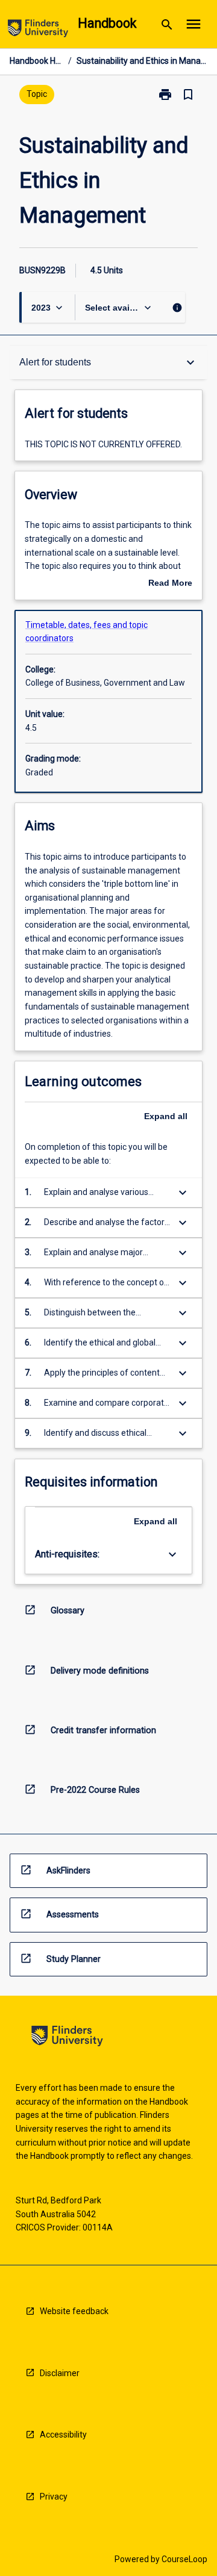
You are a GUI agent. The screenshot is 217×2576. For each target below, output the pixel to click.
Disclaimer (60, 2373)
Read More (170, 584)
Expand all (166, 1116)
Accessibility (63, 2435)
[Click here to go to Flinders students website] (38, 30)
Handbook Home (36, 61)
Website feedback (74, 2311)
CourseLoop (184, 2559)
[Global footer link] (67, 2038)
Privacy (54, 2497)
